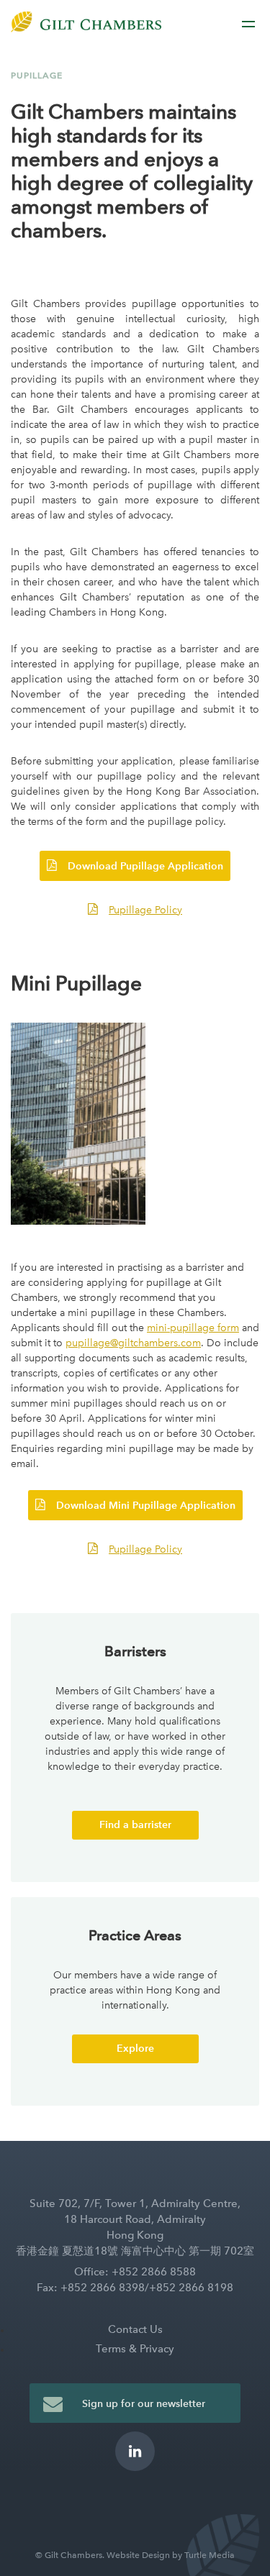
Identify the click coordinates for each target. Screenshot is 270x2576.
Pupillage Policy (145, 910)
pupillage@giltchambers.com (133, 1343)
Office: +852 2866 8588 (135, 2272)
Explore (135, 2049)
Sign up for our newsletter (144, 2404)
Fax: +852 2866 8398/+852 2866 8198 (135, 2288)
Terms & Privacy (135, 2349)
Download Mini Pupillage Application (146, 1506)
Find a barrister (135, 1825)
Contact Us (135, 2329)
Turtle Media (210, 2555)
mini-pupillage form (193, 1328)
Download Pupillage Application (145, 866)
